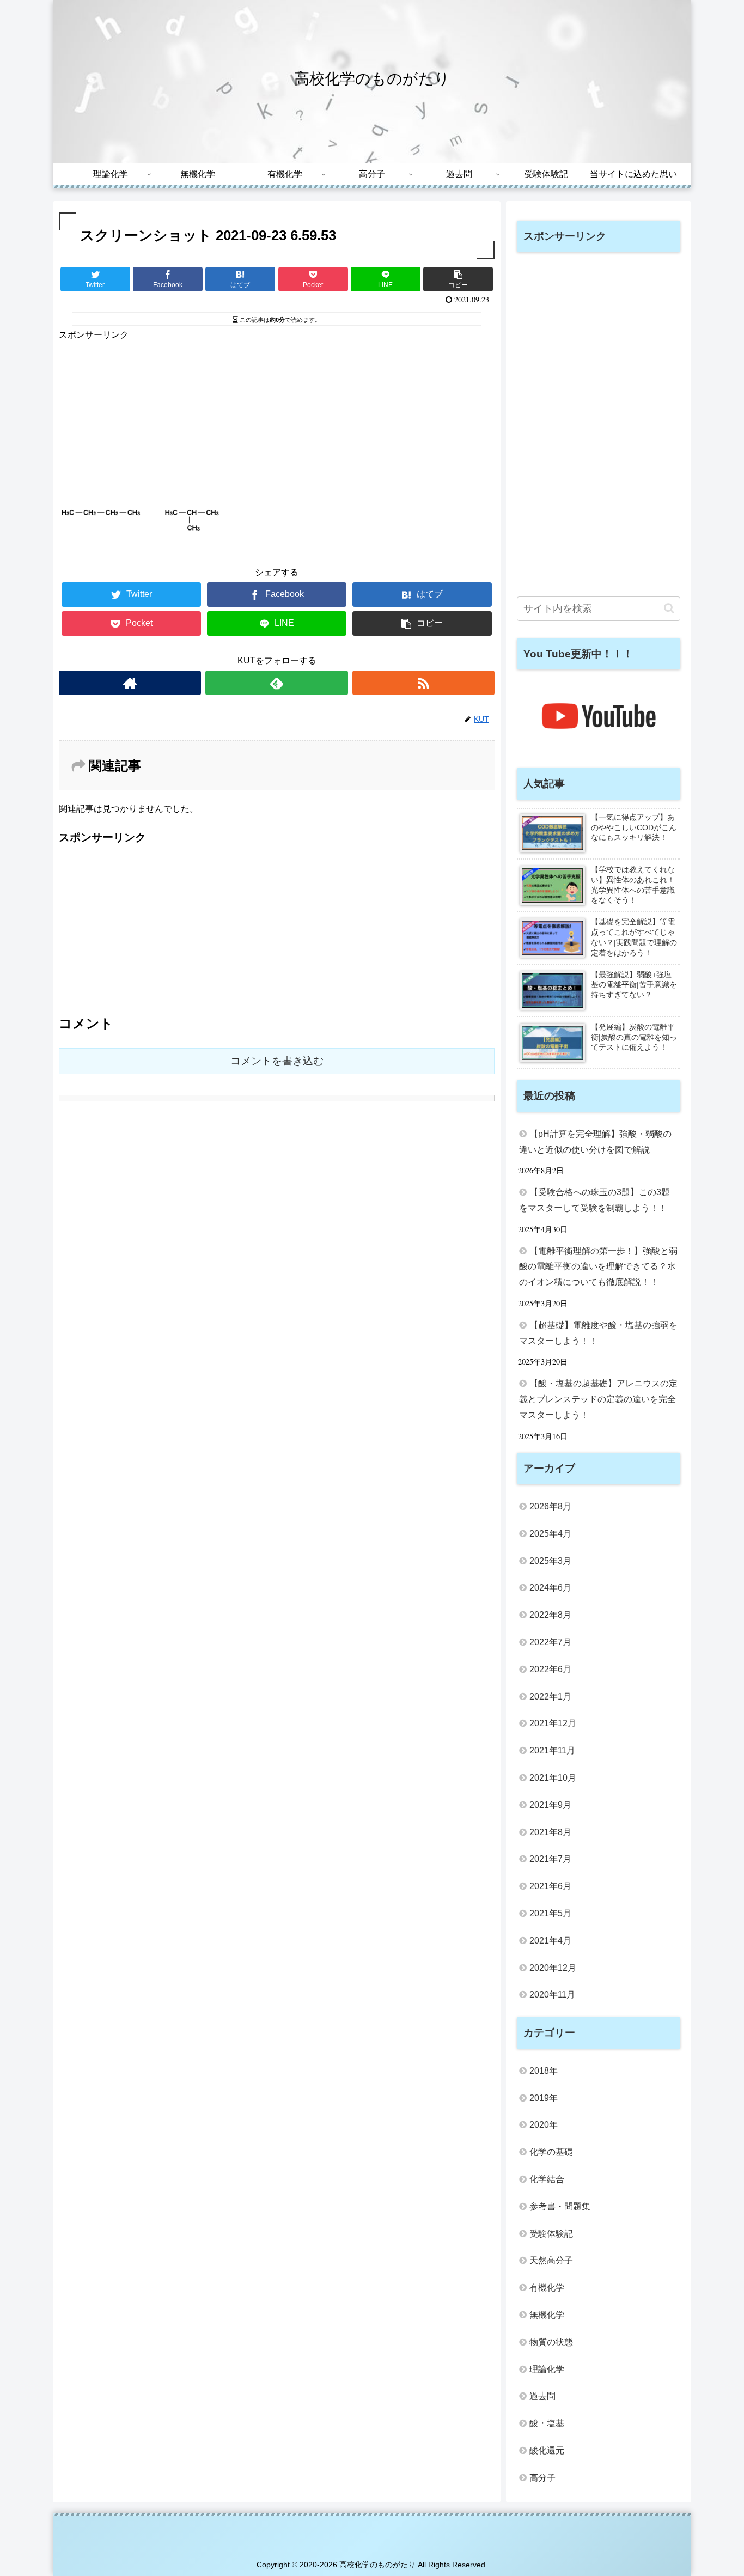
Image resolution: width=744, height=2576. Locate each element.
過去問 (542, 2396)
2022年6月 (550, 1669)
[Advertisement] (277, 419)
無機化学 (547, 2315)
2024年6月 (550, 1588)
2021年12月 (553, 1723)
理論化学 (547, 2369)
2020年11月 (552, 1995)
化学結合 (547, 2179)
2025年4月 (550, 1534)
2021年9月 (550, 1805)
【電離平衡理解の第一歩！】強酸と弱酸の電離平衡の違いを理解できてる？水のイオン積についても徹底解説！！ (598, 1267)
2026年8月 (550, 1506)
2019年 (544, 2098)
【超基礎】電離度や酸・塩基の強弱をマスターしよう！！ (598, 1333)
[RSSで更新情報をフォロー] (423, 683)
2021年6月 (550, 1886)
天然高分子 (551, 2260)
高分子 (542, 2478)
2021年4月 (550, 1941)
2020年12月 (553, 1968)
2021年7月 (550, 1859)
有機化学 (547, 2288)
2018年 (544, 2071)
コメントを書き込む (277, 1061)
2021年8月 (550, 1832)
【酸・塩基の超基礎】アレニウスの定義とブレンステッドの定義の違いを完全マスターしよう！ (598, 1399)
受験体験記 (551, 2234)
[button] (669, 608)
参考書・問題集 (560, 2206)
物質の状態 (551, 2342)
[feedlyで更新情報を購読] (276, 683)
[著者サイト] (130, 683)
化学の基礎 (551, 2152)
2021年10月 (553, 1778)
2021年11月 (552, 1750)
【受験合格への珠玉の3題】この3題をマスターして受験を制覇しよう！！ (594, 1200)
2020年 (544, 2125)
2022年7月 (550, 1642)
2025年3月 (550, 1561)
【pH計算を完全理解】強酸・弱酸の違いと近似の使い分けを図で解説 (595, 1142)
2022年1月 (550, 1697)
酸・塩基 (547, 2423)
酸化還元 (547, 2450)
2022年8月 (550, 1615)
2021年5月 (550, 1913)
